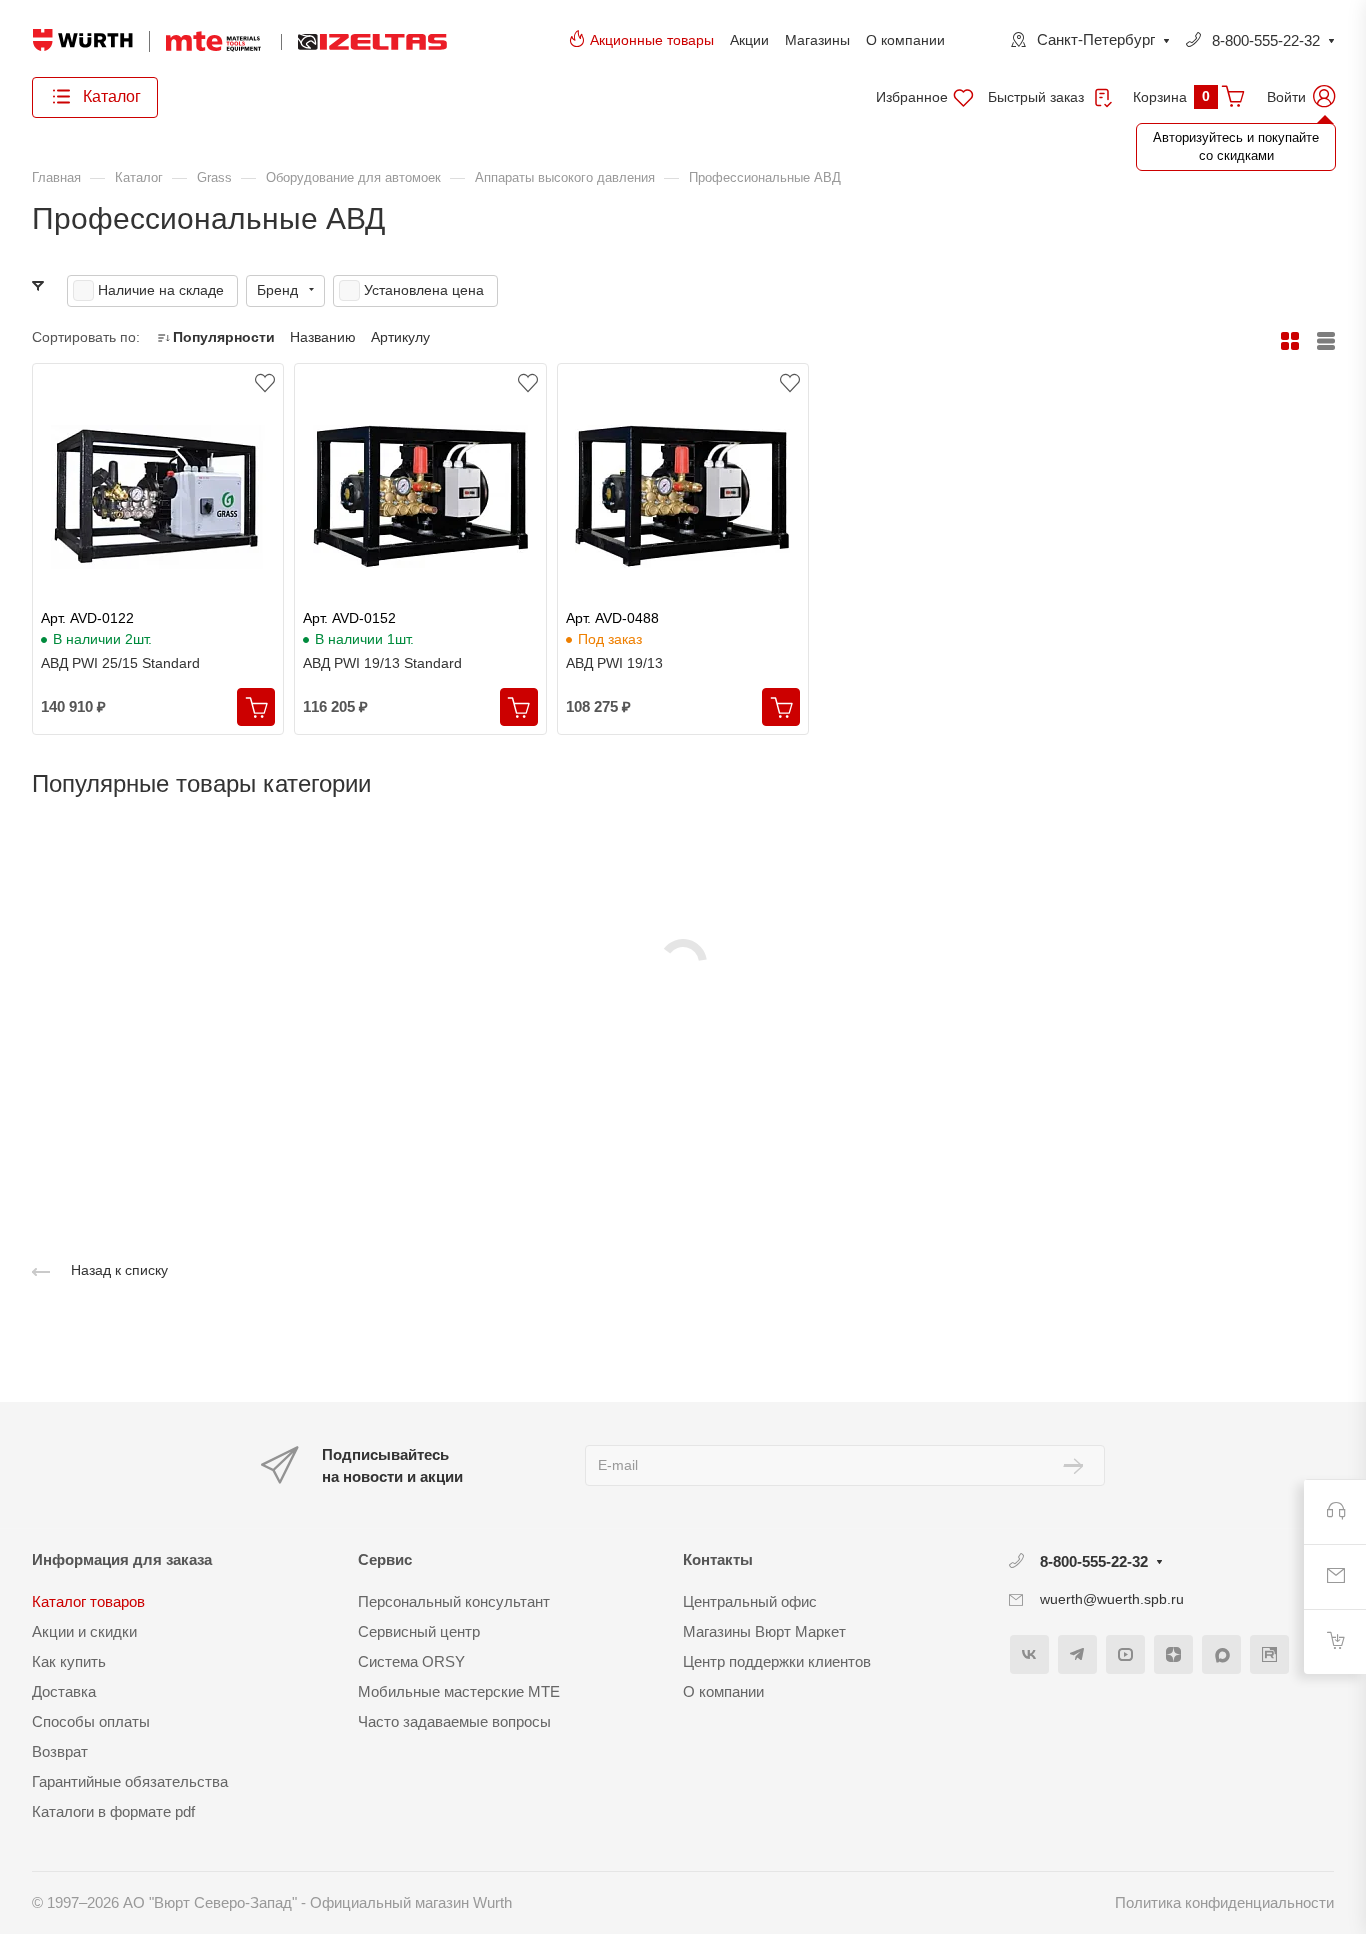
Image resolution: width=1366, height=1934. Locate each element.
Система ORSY (411, 1661)
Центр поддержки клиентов (777, 1661)
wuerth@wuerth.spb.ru (1112, 1599)
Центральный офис (750, 1601)
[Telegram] (1077, 1654)
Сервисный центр (419, 1631)
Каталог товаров (88, 1601)
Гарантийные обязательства (130, 1781)
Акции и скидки (84, 1631)
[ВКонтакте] (1029, 1654)
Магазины (817, 40)
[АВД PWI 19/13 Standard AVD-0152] (420, 496)
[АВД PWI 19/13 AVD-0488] (683, 496)
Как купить (69, 1661)
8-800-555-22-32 (1266, 40)
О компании (905, 40)
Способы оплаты (91, 1721)
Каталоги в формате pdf (113, 1811)
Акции (749, 40)
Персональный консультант (454, 1601)
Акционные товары (652, 40)
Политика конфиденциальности (1224, 1902)
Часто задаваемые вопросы (454, 1721)
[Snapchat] (1221, 1654)
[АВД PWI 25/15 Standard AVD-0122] (158, 496)
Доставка (64, 1691)
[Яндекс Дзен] (1173, 1654)
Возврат (60, 1751)
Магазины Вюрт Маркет (764, 1631)
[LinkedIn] (1269, 1654)
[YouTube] (1125, 1654)
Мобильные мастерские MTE (459, 1691)
